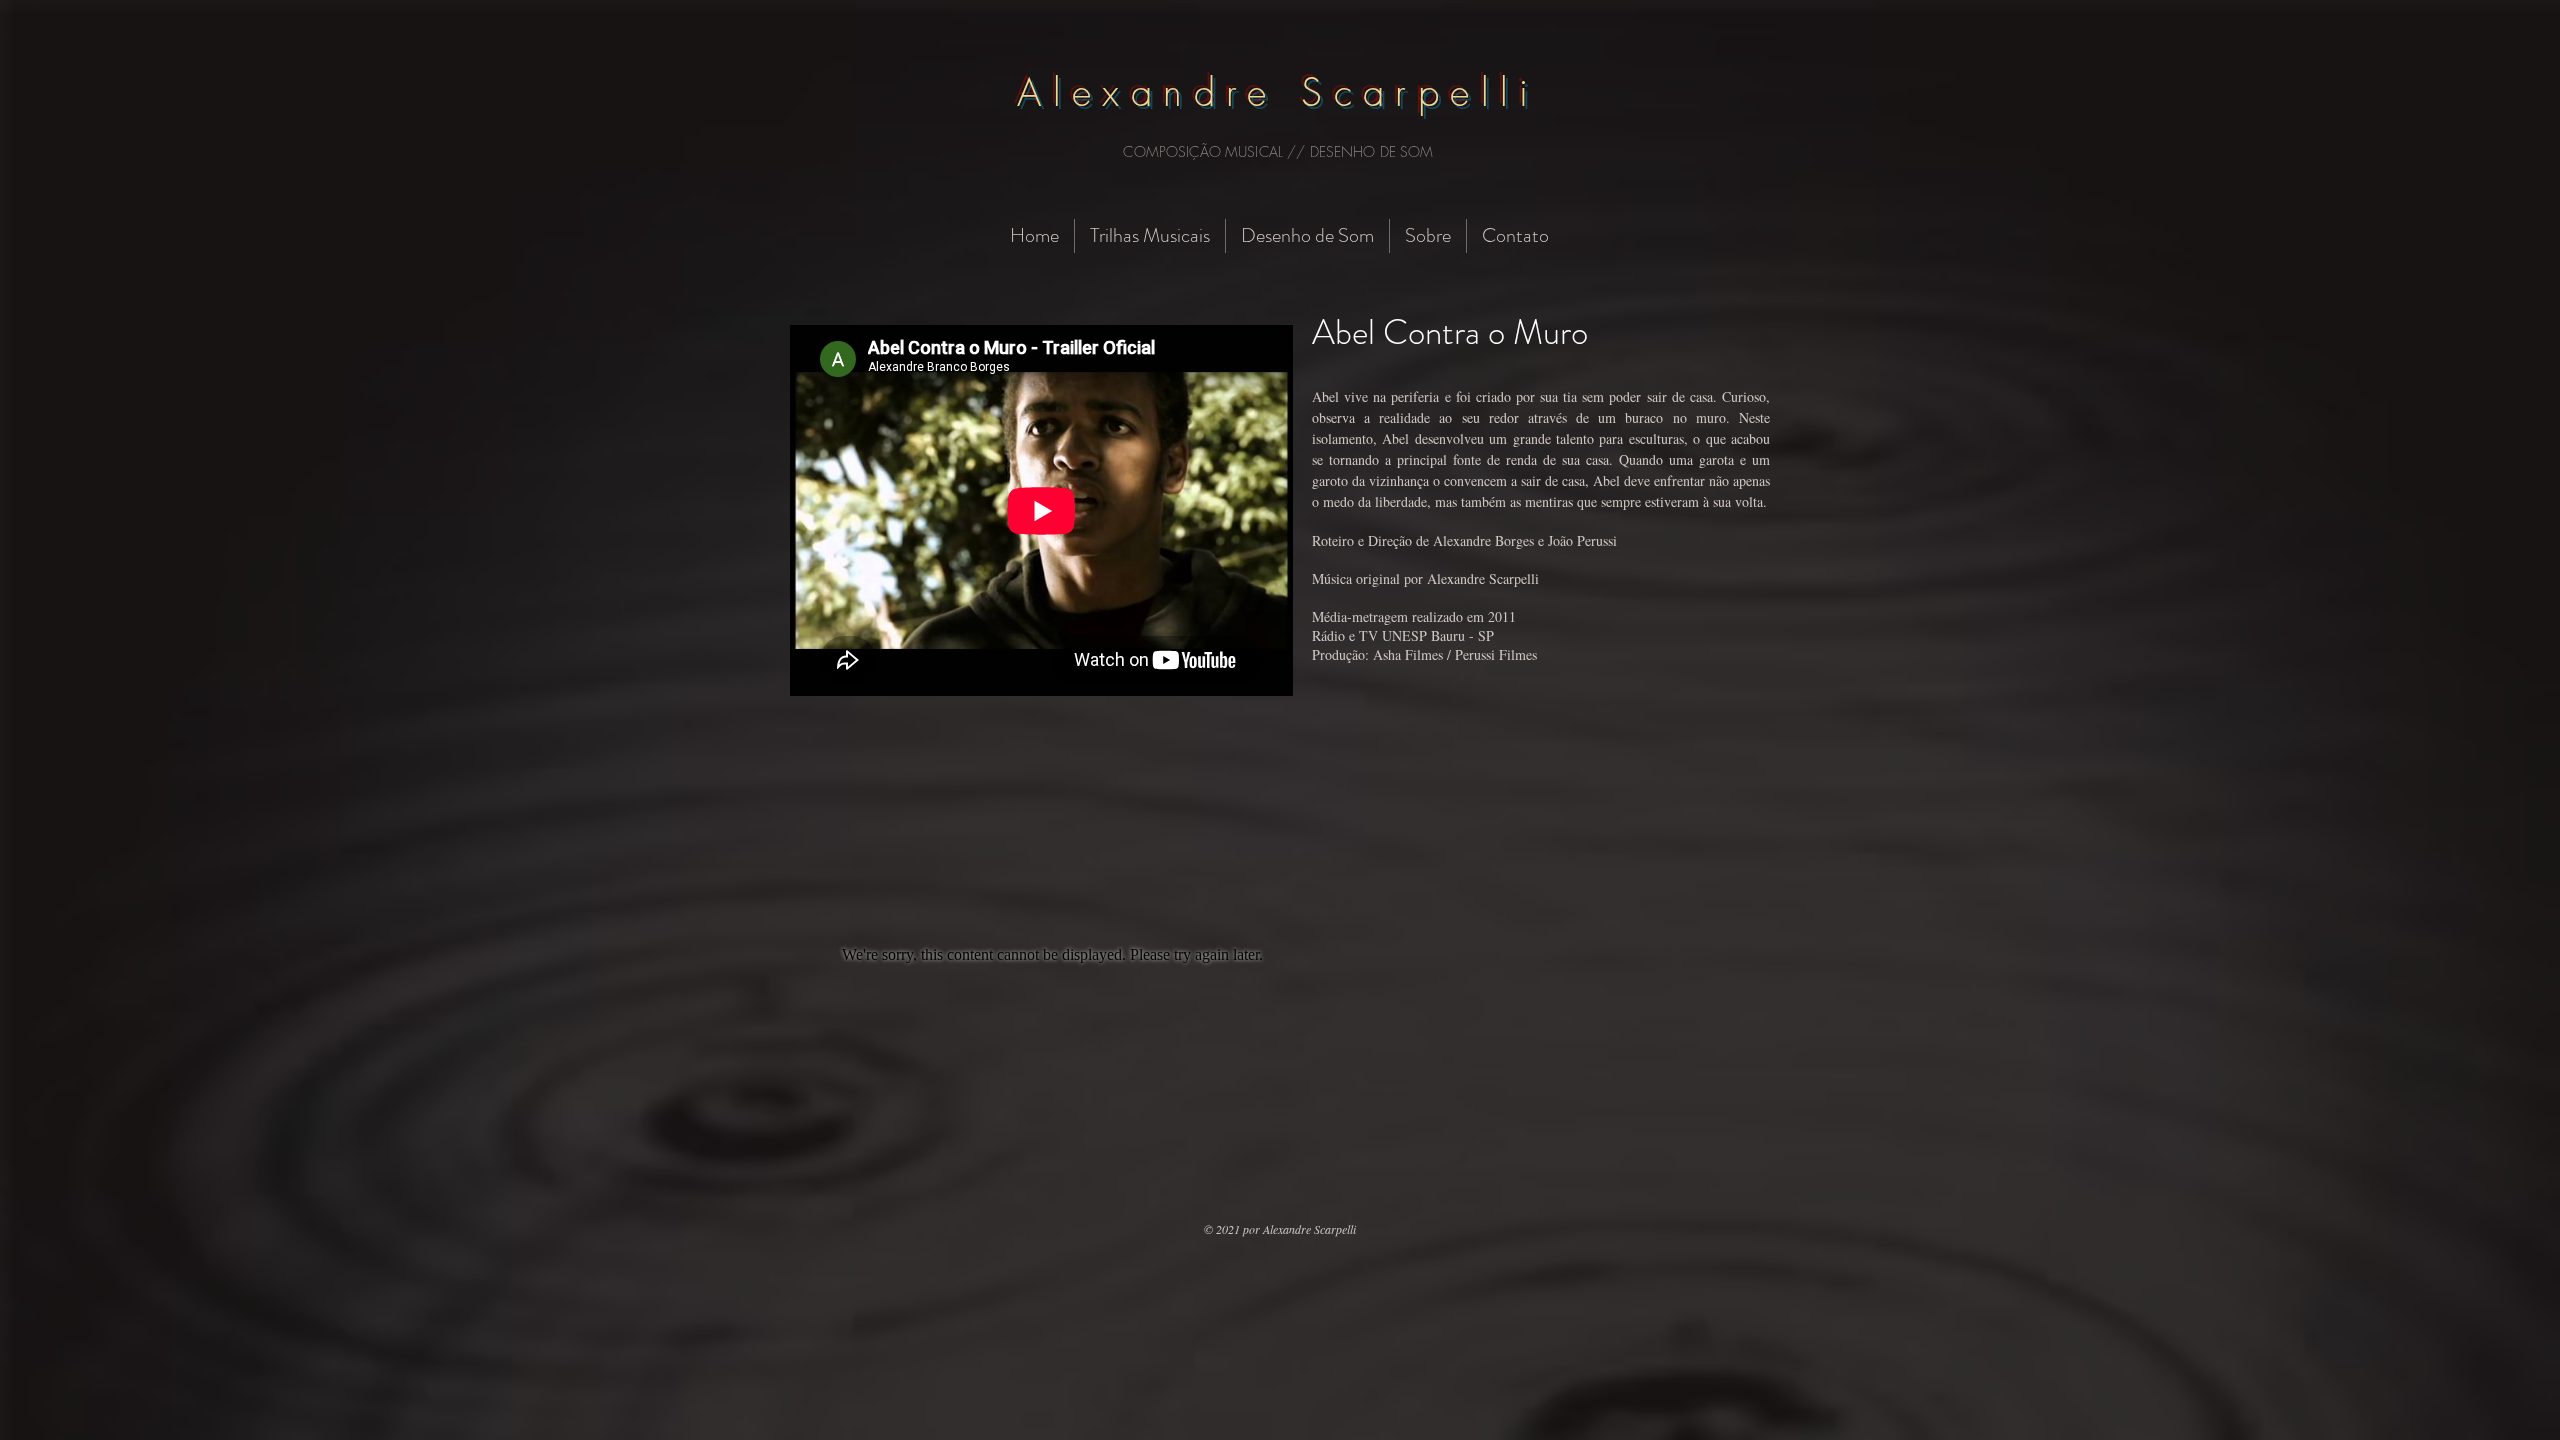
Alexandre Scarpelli (1278, 92)
